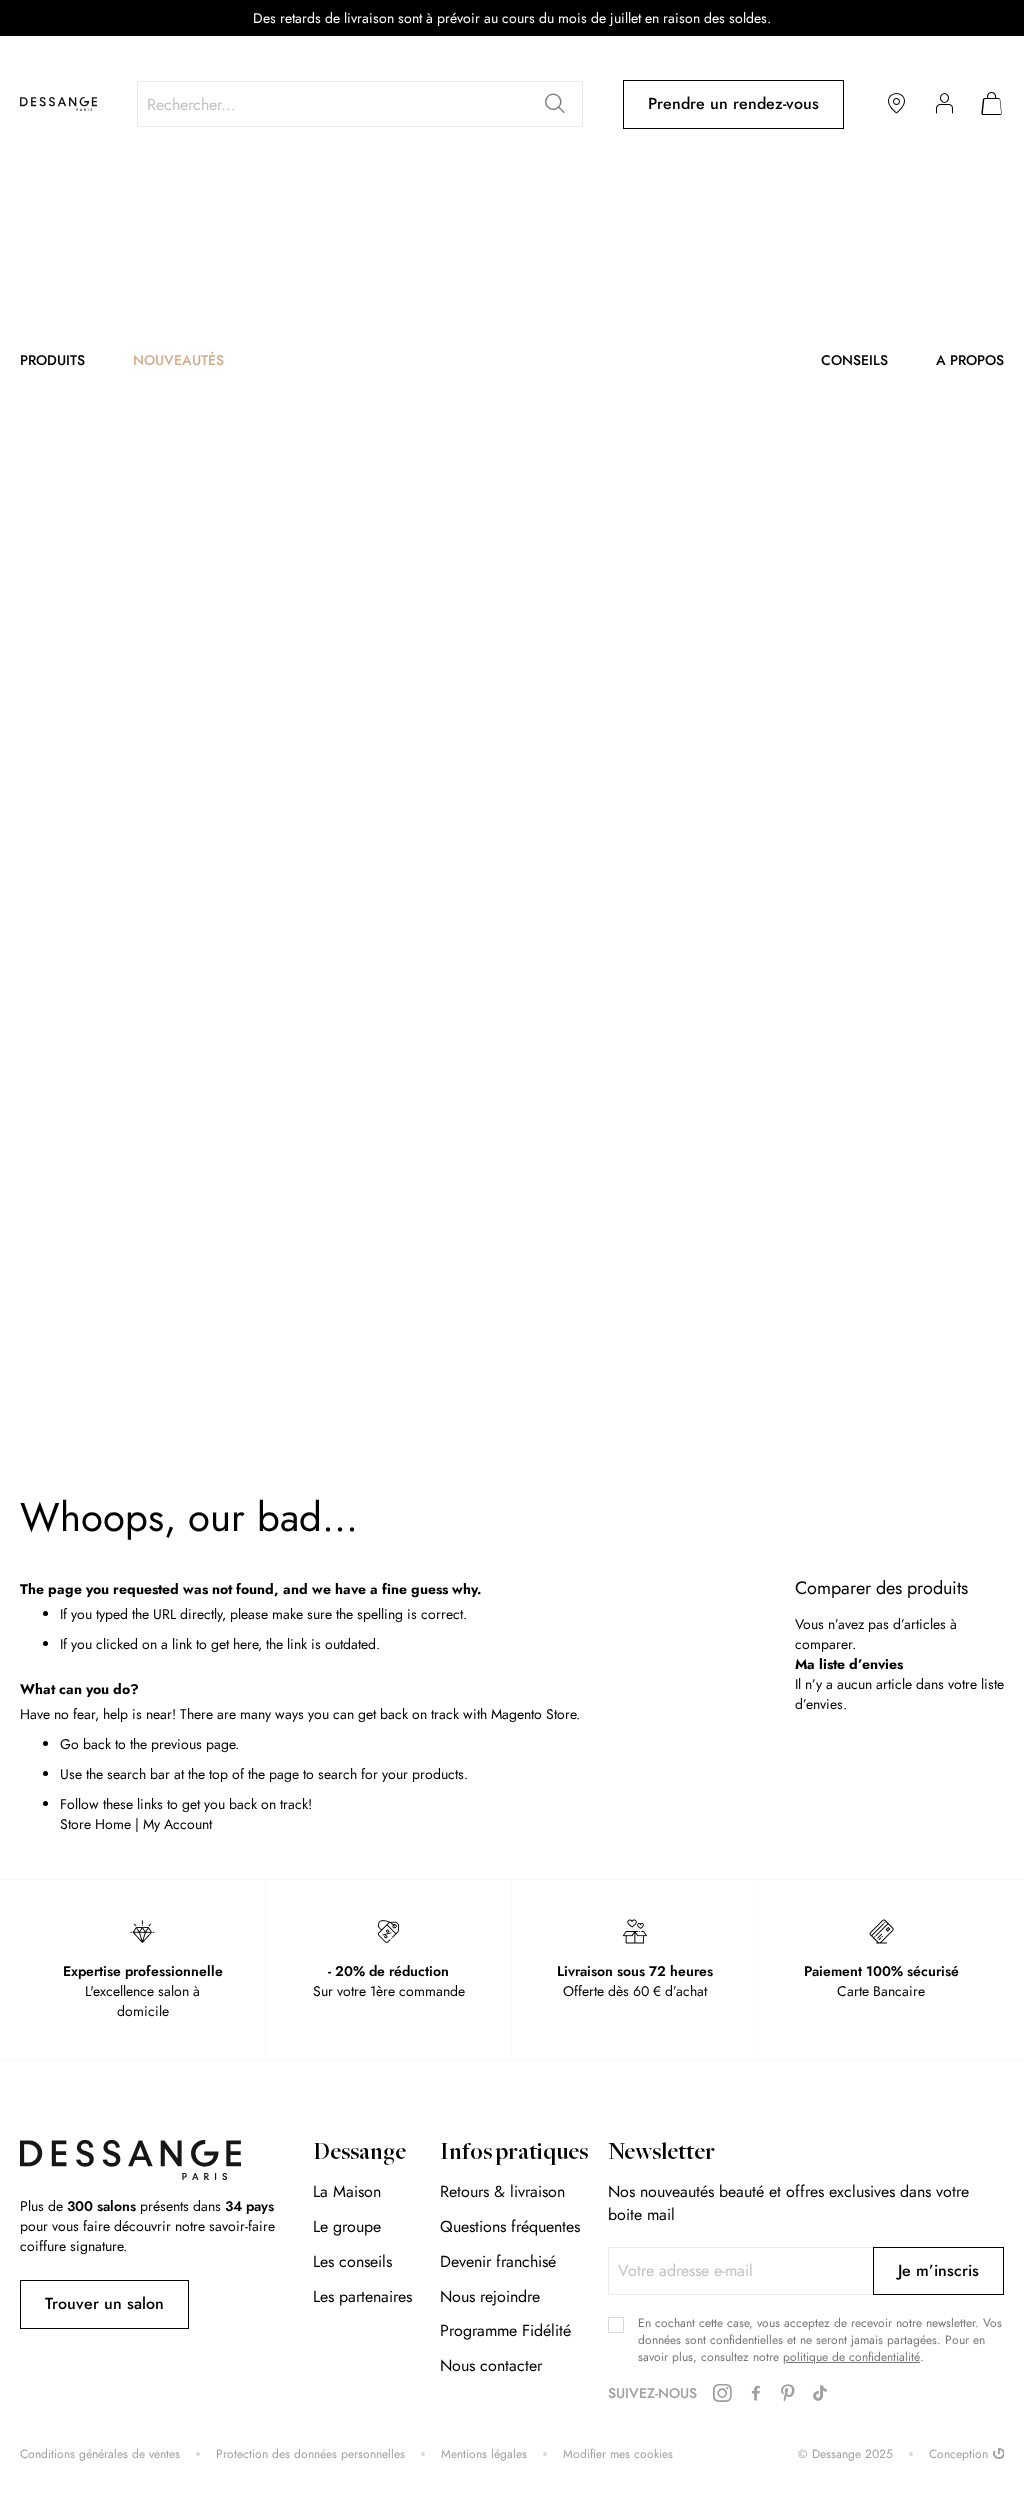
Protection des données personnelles (310, 2454)
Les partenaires (362, 2296)
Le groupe (347, 2226)
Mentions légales (484, 2454)
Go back (85, 1744)
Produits (52, 360)
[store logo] (58, 104)
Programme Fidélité (505, 2330)
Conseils (854, 360)
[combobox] (360, 104)
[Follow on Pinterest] (788, 2394)
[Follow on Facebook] (756, 2394)
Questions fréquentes (510, 2226)
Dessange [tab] (359, 2154)
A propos (970, 360)
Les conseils (352, 2261)
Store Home (95, 1824)
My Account (177, 1824)
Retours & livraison (502, 2191)
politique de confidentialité (851, 2357)
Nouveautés (178, 360)
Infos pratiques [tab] (514, 2154)
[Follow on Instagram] (722, 2393)
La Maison (347, 2191)
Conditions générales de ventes (100, 2454)
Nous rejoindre (490, 2296)
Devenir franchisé (498, 2261)
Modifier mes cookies (618, 2454)
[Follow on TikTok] (820, 2394)
